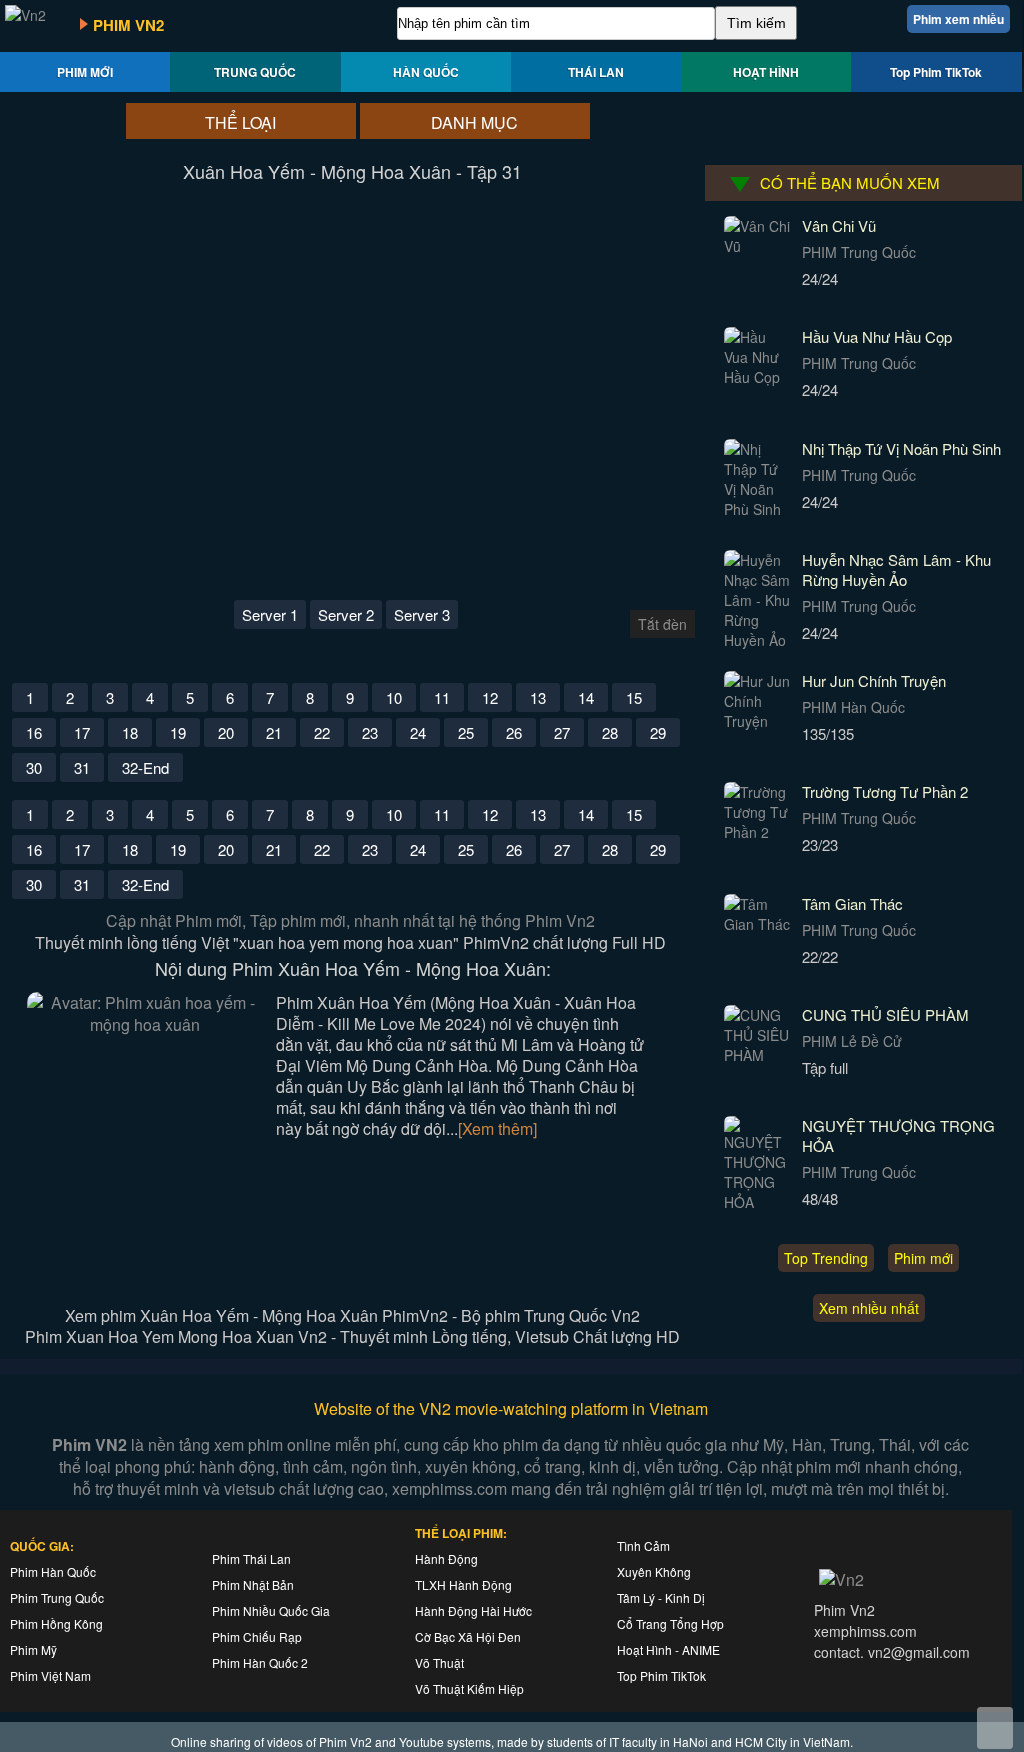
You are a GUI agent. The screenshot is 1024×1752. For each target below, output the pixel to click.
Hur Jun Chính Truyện (874, 680)
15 (634, 697)
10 (394, 697)
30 (34, 767)
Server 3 (422, 614)
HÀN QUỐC (426, 72)
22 (322, 732)
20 (226, 732)
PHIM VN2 (128, 25)
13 (538, 697)
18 (130, 732)
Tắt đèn (662, 624)
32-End (145, 767)
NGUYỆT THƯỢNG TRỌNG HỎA (898, 1135)
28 (610, 732)
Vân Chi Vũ (839, 225)
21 (274, 732)
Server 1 (270, 614)
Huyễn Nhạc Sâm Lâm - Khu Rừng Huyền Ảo (896, 569)
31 (82, 767)
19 (178, 732)
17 (82, 732)
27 (562, 732)
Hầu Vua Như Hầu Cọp (877, 336)
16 (34, 732)
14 (586, 697)
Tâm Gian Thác (852, 903)
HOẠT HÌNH (766, 72)
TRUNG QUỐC (255, 72)
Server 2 (346, 614)
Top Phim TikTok (936, 72)
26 (514, 732)
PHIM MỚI (85, 72)
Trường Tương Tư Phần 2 (885, 791)
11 (442, 697)
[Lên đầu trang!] (995, 1728)
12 (490, 697)
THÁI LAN (596, 72)
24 (418, 732)
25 (466, 732)
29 (658, 732)
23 (370, 732)
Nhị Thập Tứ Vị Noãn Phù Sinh (901, 448)
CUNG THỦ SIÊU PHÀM (885, 1014)
